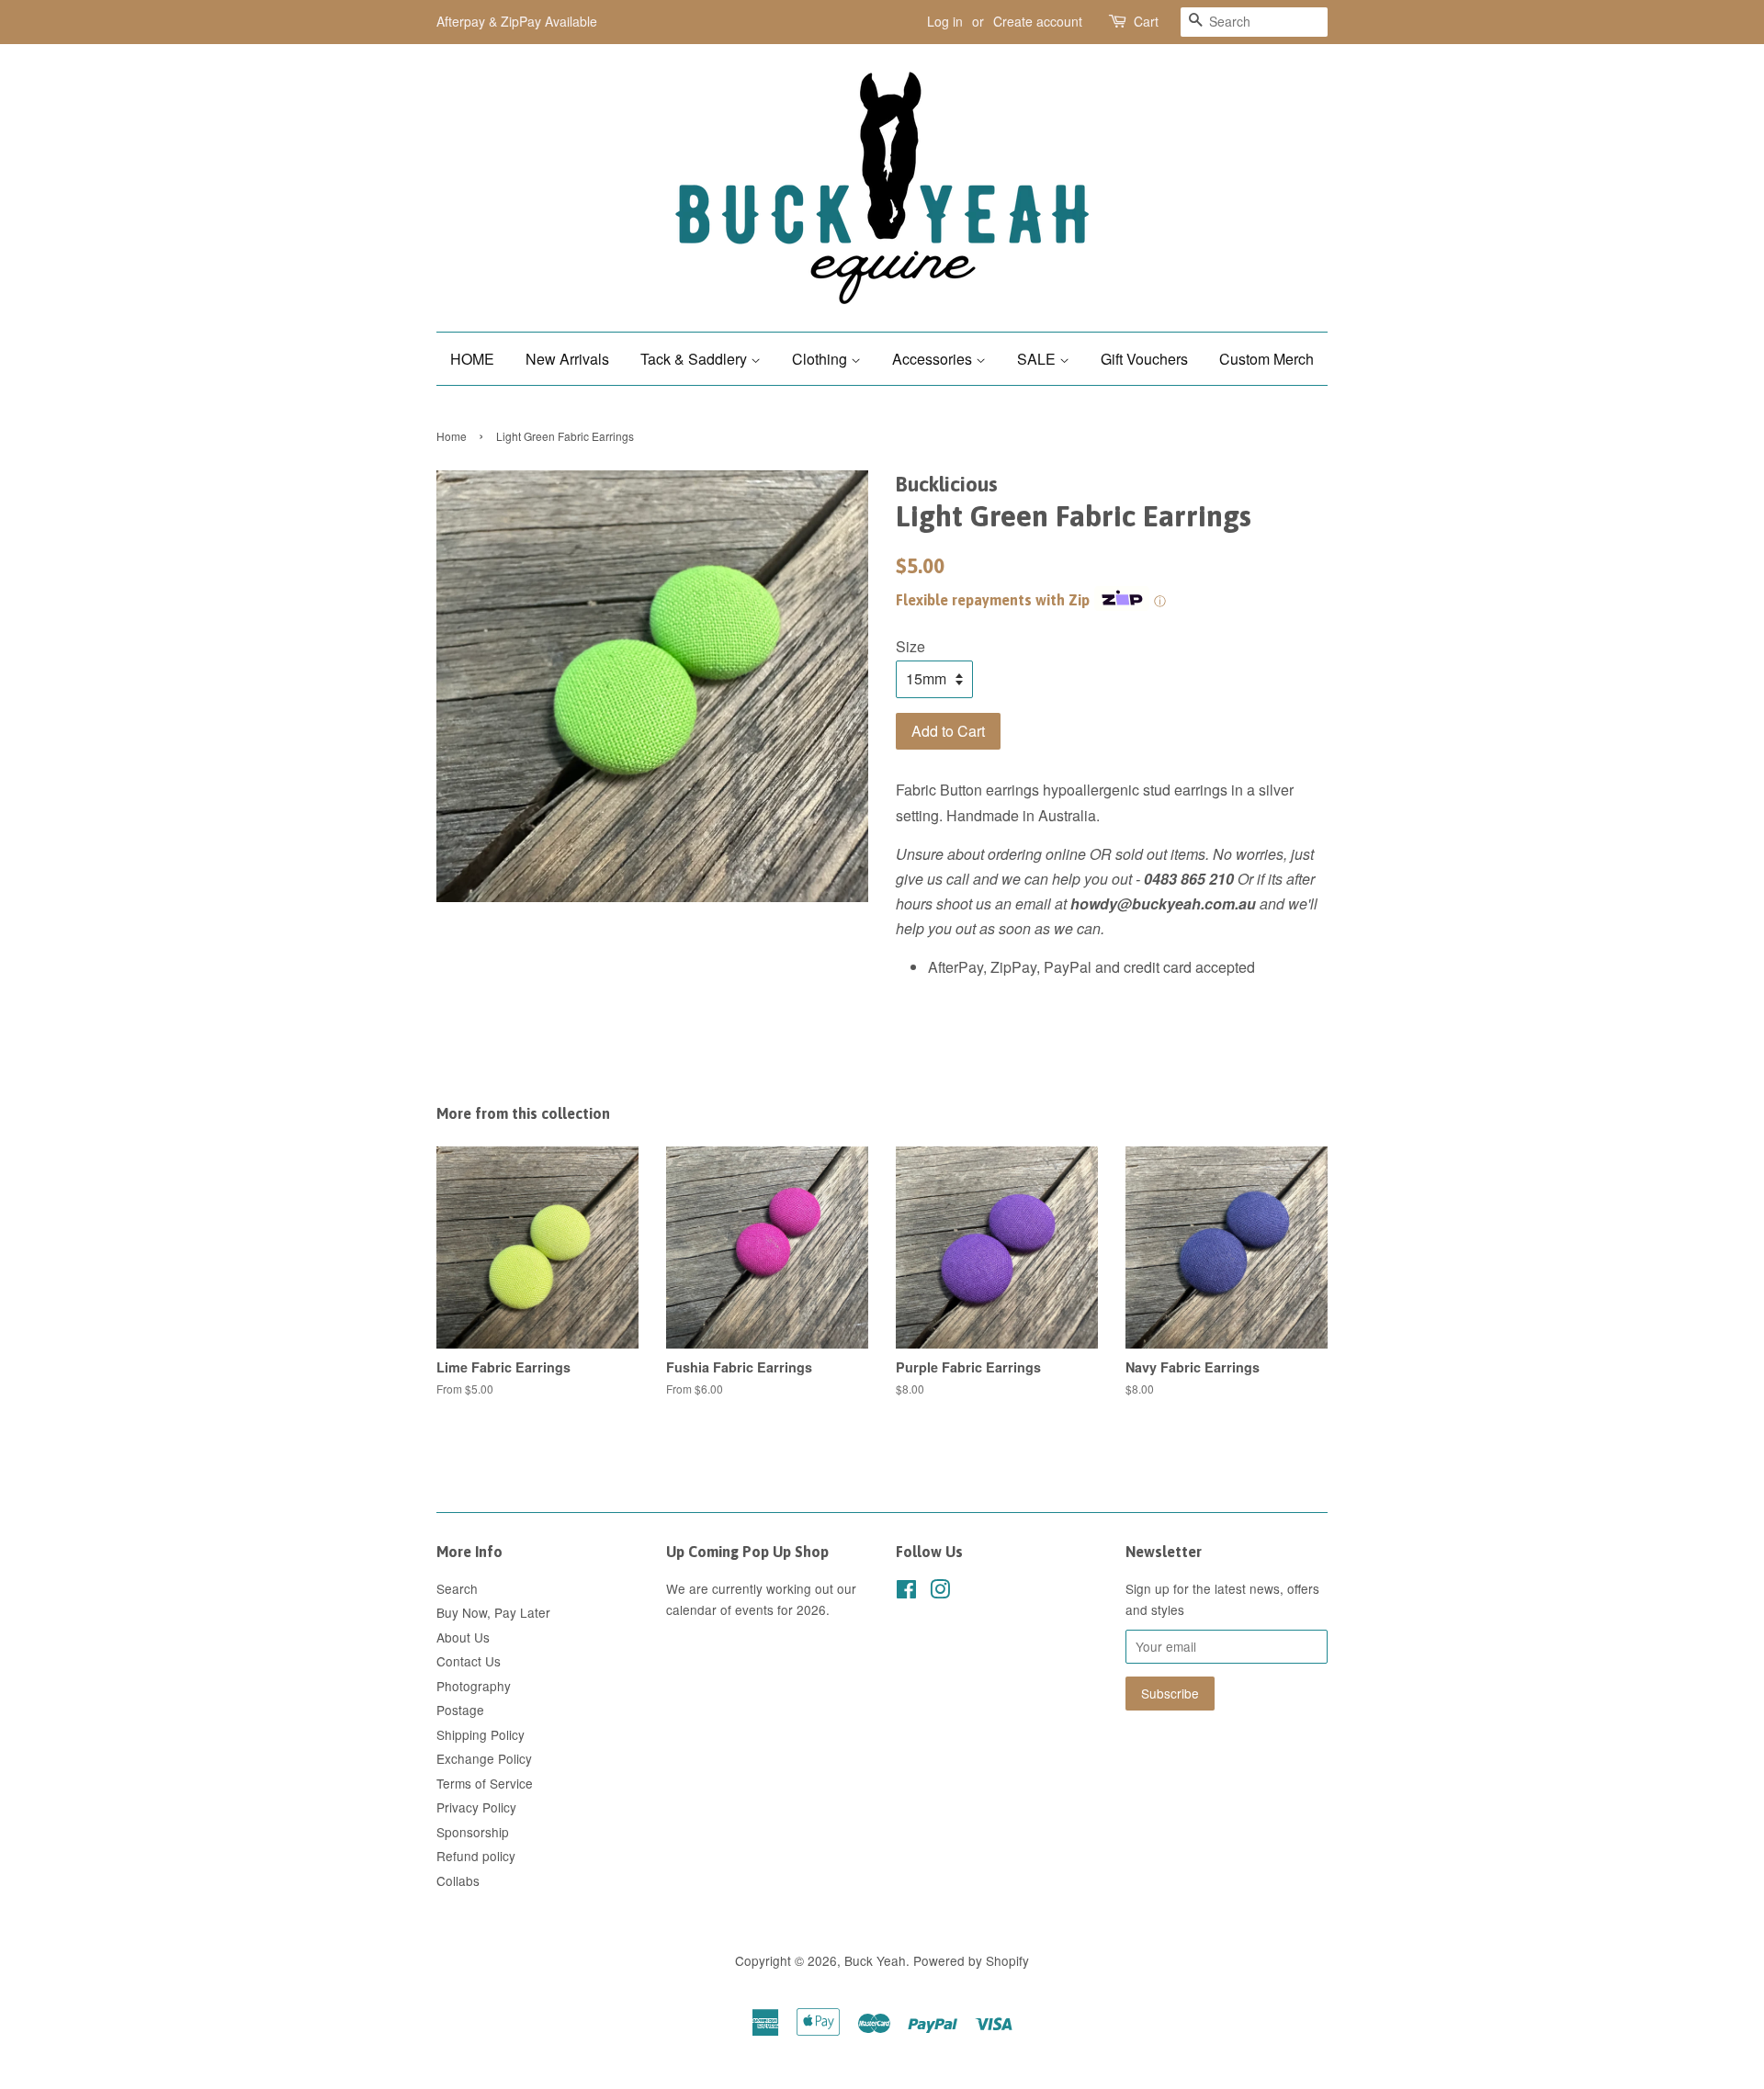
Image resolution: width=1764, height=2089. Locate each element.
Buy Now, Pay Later (493, 1612)
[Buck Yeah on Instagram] (940, 1592)
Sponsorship (473, 1832)
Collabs (458, 1880)
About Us (463, 1637)
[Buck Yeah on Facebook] (906, 1592)
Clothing (821, 359)
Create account (1038, 21)
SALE (1038, 359)
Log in (945, 21)
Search (457, 1588)
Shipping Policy (481, 1734)
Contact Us (469, 1661)
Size (910, 646)
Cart (1146, 21)
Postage (460, 1710)
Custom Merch (1266, 359)
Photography (474, 1686)
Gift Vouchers (1144, 359)
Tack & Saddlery (695, 359)
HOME (472, 359)
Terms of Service (485, 1783)
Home (452, 436)
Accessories (934, 359)
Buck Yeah (875, 1960)
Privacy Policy (476, 1807)
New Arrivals (567, 359)
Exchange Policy (484, 1758)
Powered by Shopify (971, 1960)
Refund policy (476, 1856)
